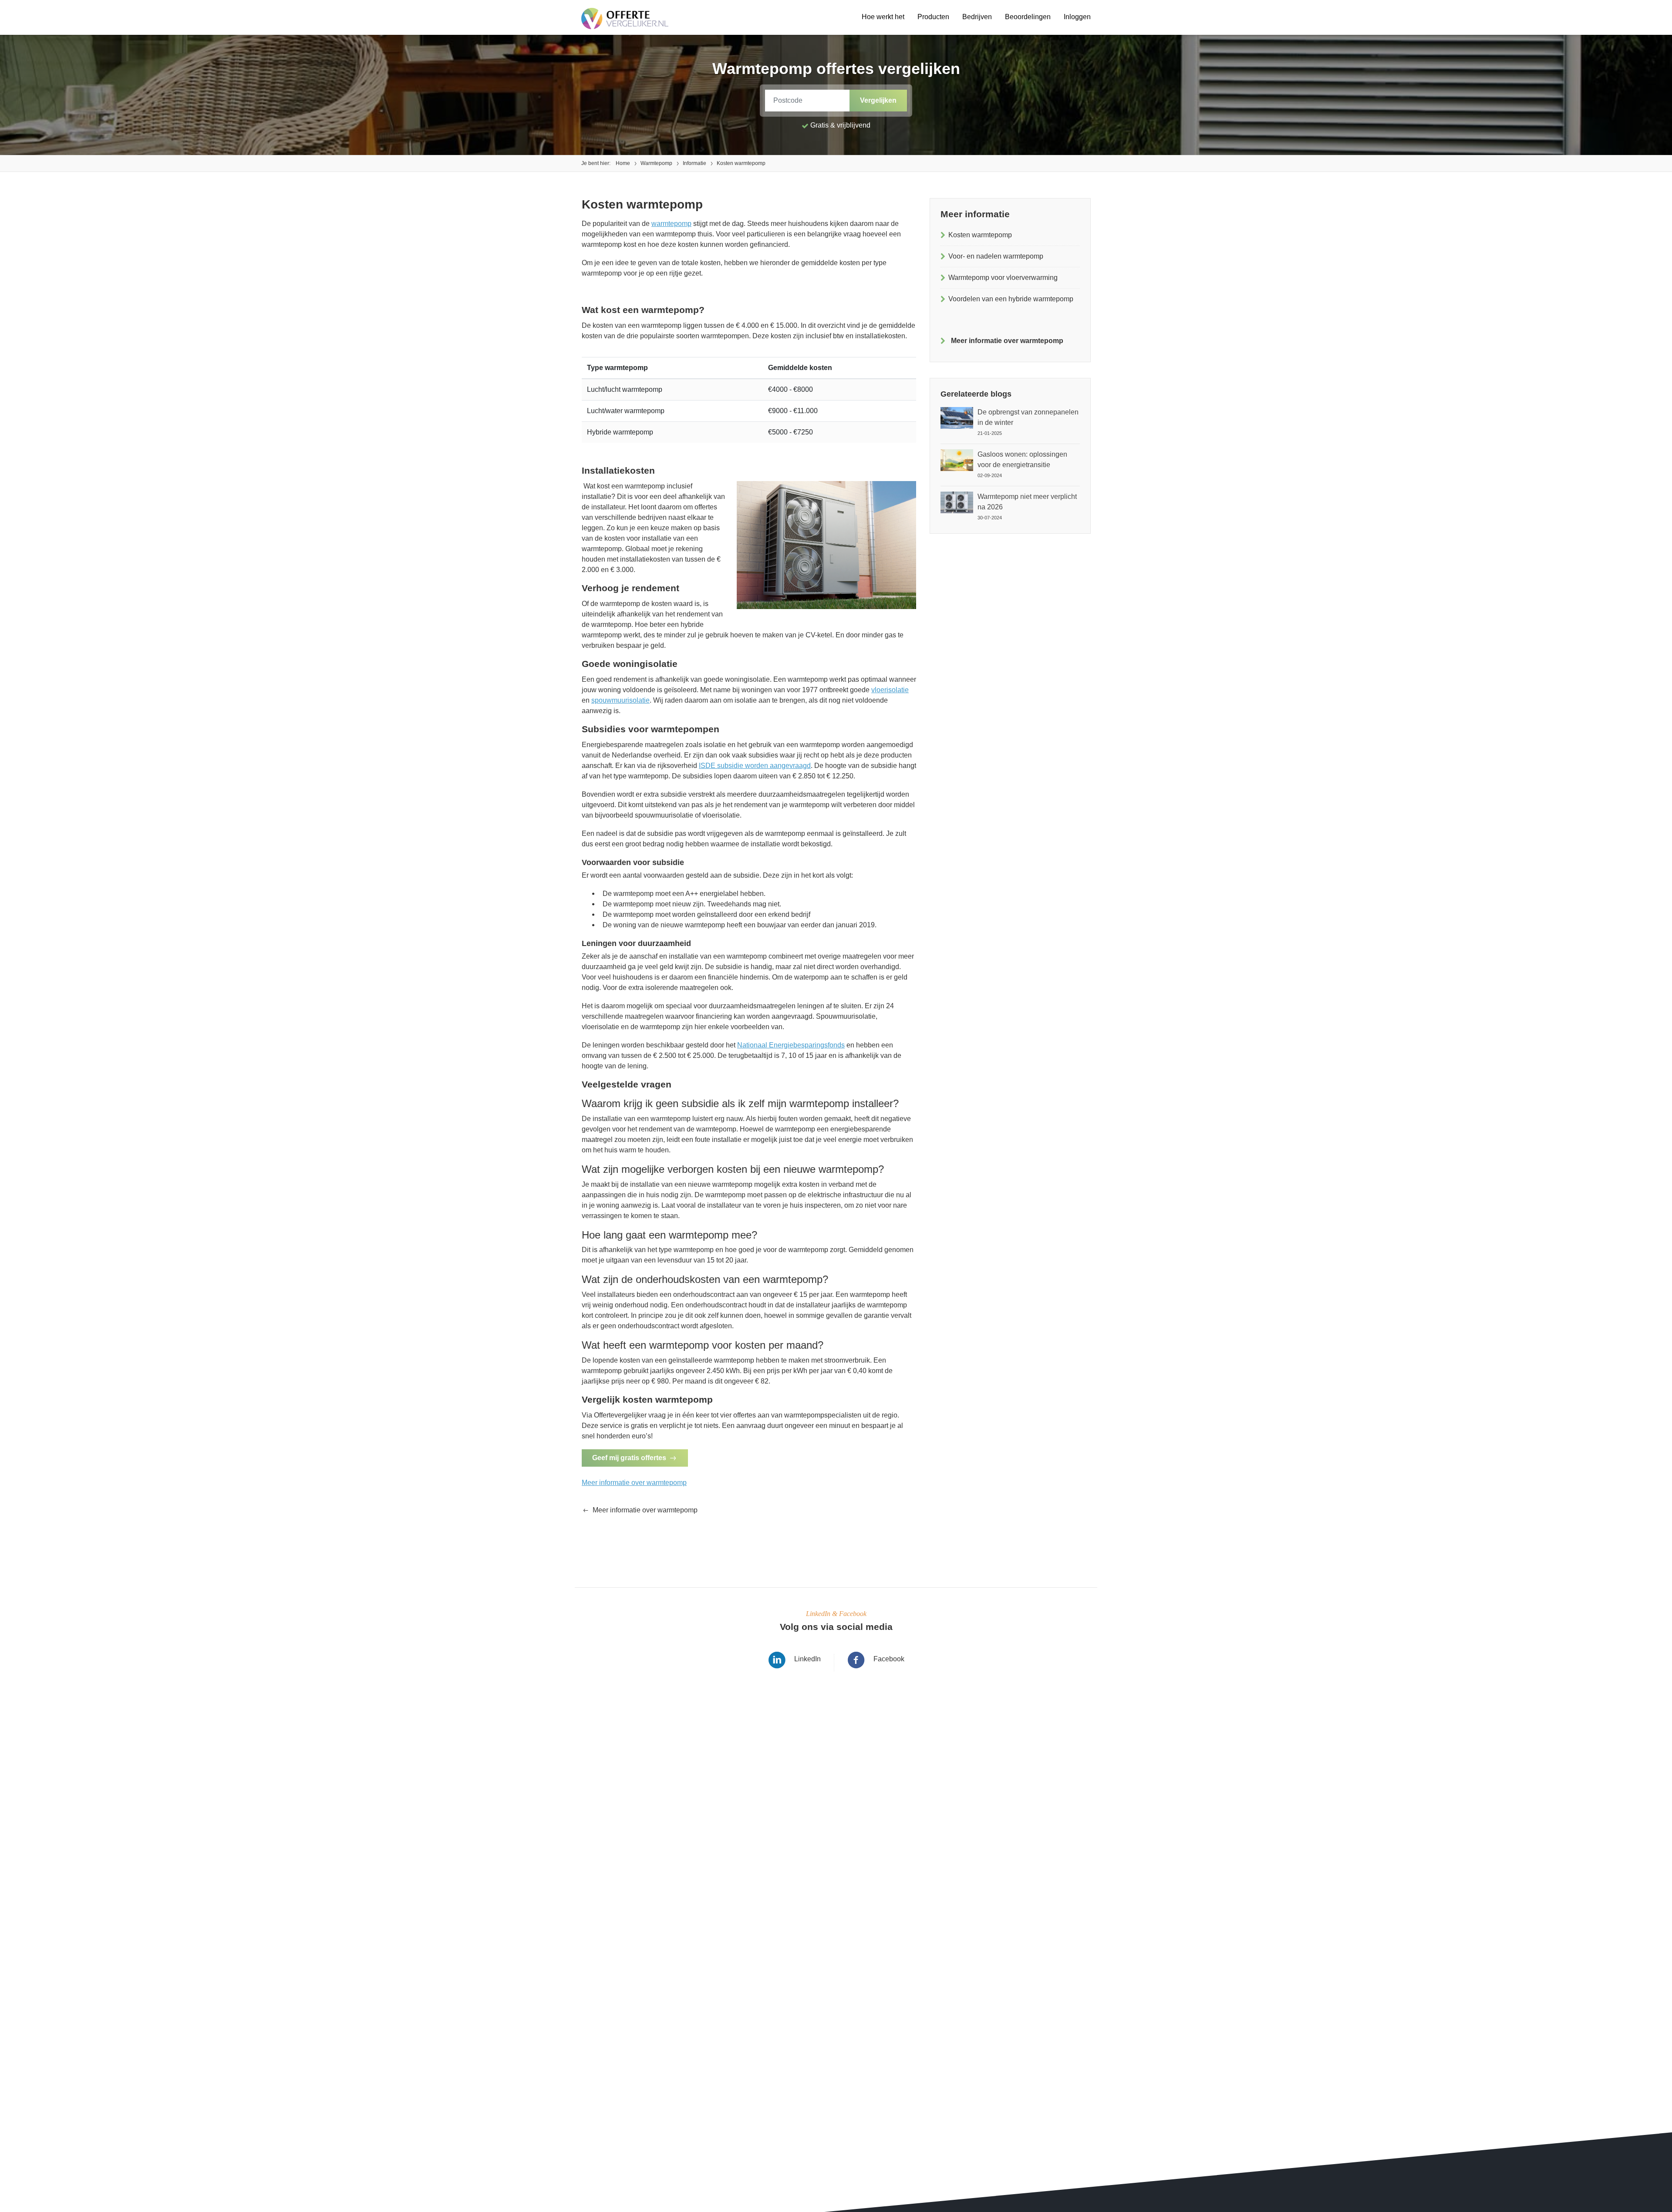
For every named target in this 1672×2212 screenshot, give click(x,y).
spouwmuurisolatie (620, 700)
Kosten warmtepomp (980, 235)
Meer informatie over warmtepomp (634, 1483)
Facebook (889, 1659)
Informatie (694, 163)
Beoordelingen (1028, 17)
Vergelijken (878, 100)
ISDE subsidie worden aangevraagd (755, 766)
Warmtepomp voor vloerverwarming (1003, 278)
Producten (933, 17)
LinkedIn (807, 1659)
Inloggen (1077, 17)
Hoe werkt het (883, 17)
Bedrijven (977, 17)
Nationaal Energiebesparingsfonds (791, 1045)
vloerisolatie (890, 690)
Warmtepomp (656, 163)
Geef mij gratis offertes (629, 1458)
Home (623, 163)
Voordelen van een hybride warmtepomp (1011, 299)
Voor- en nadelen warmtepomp (996, 256)
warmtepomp (671, 224)
